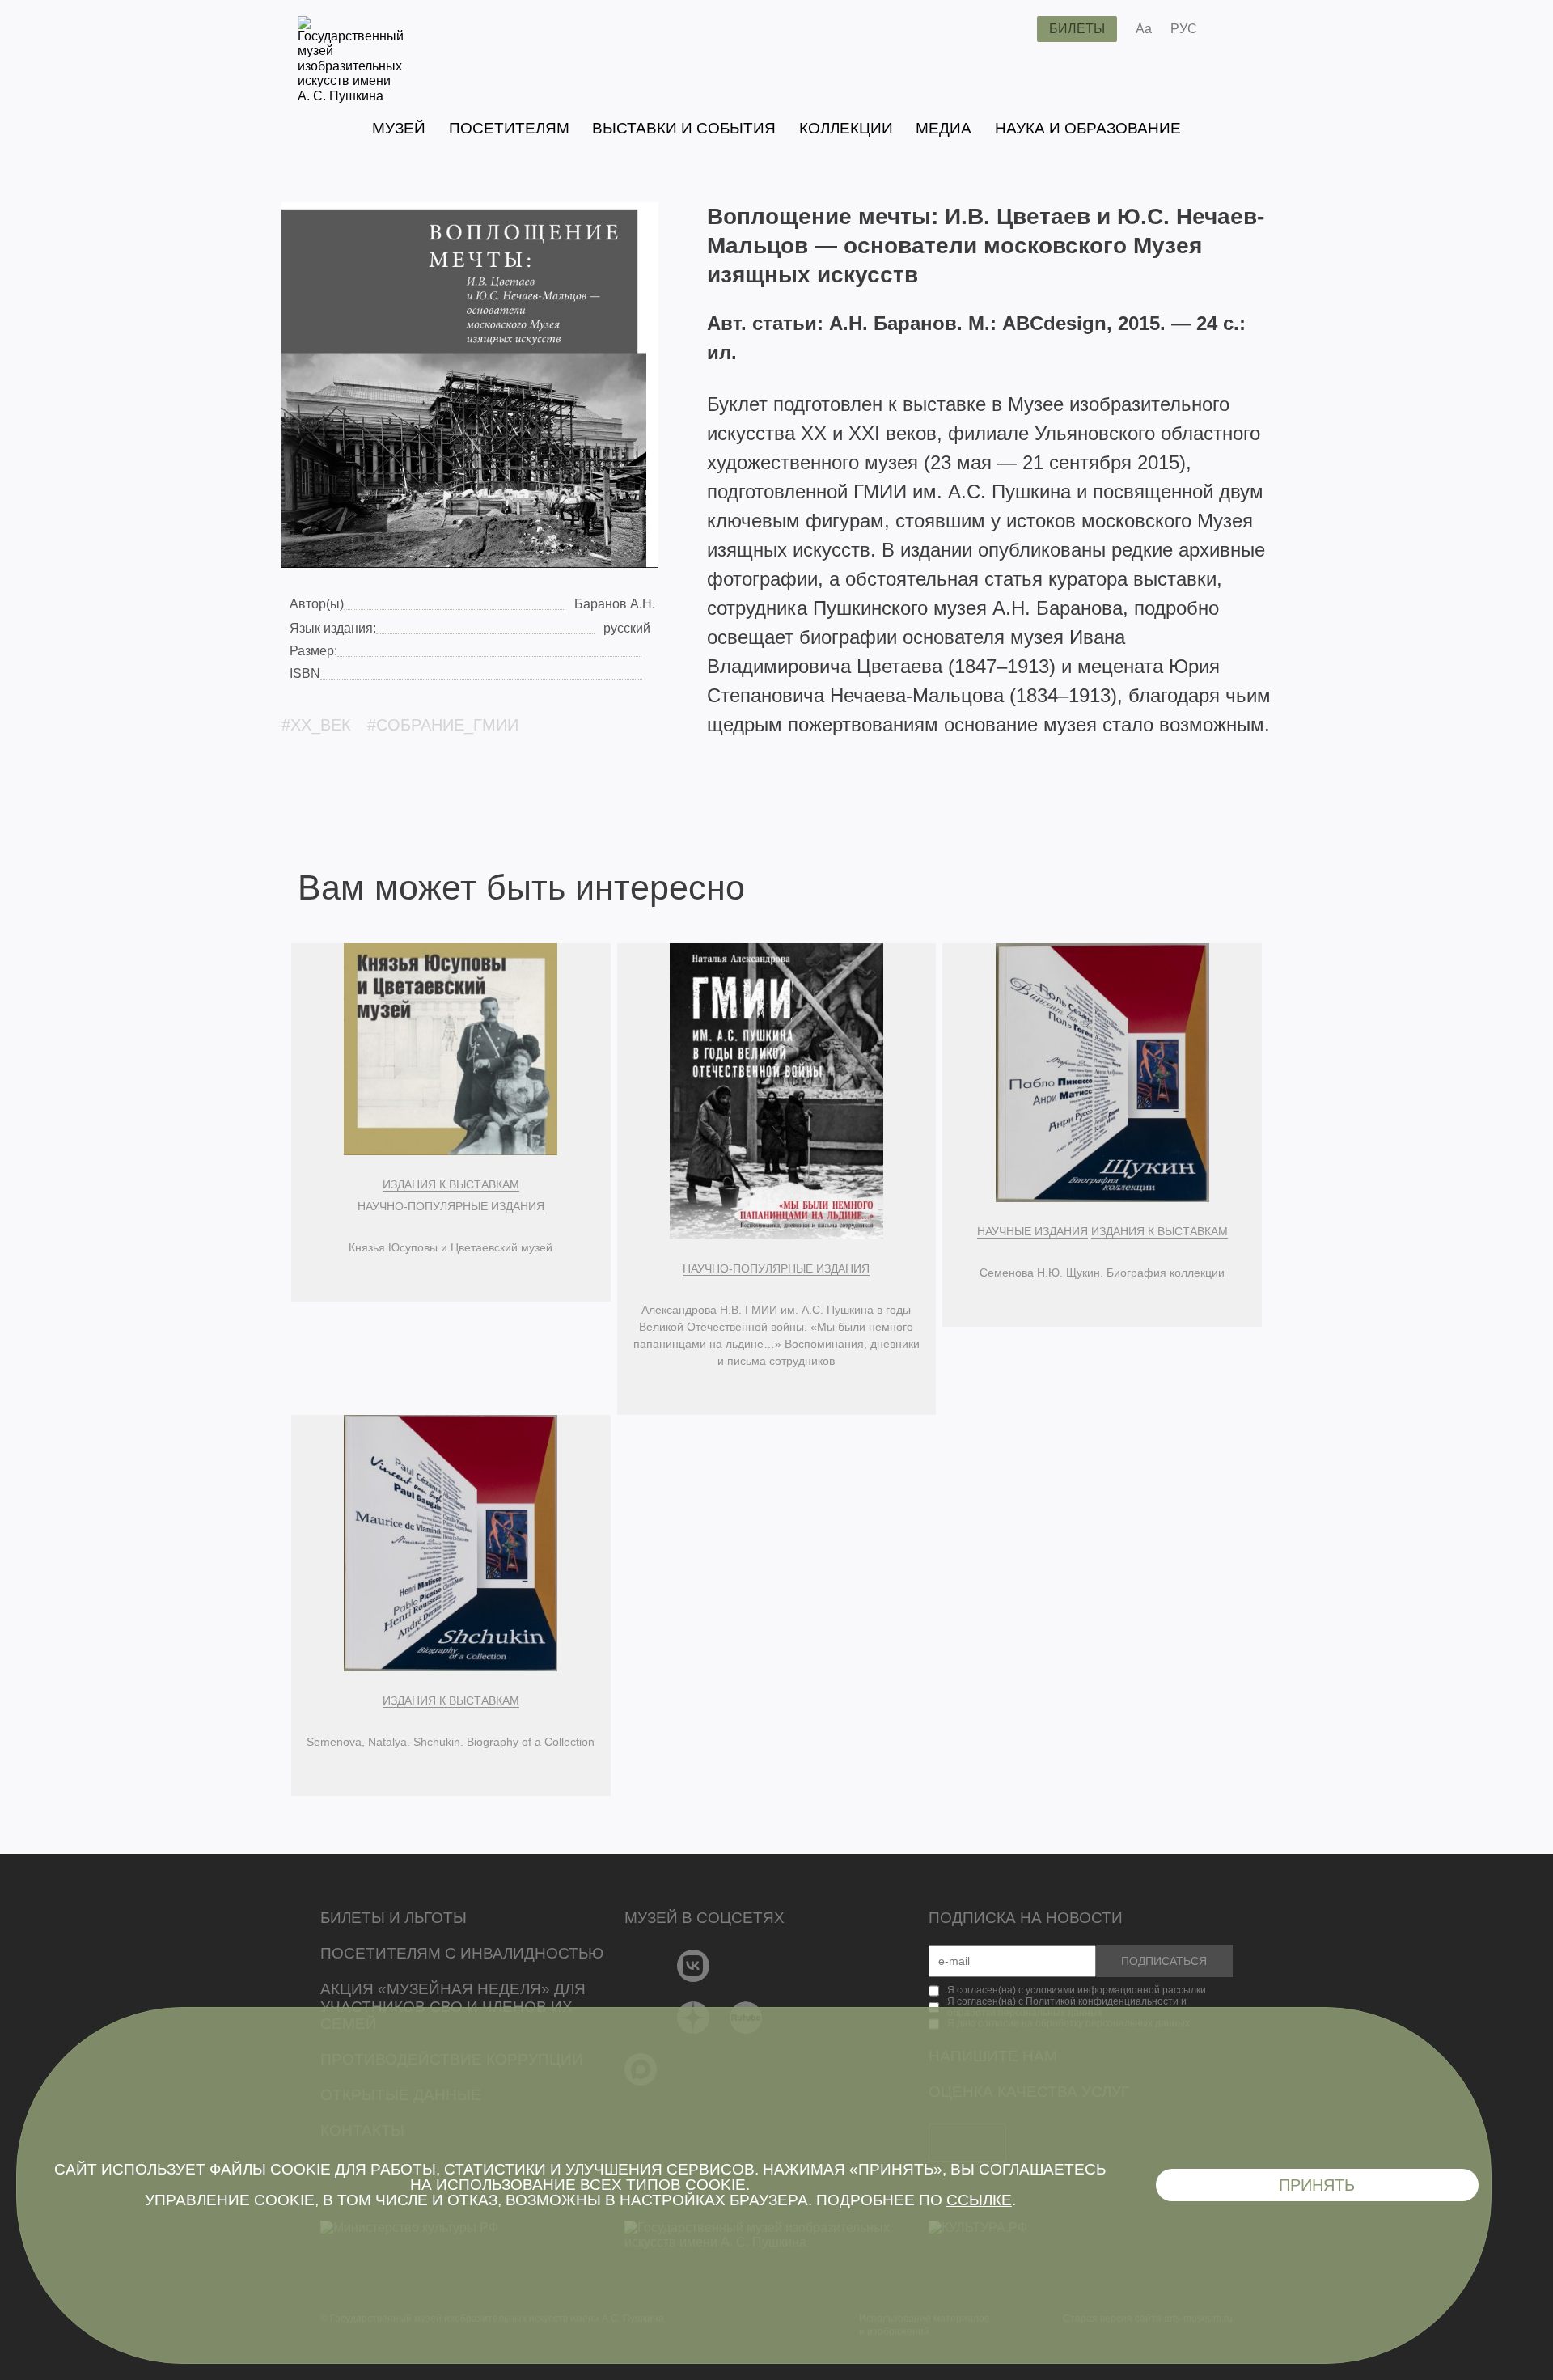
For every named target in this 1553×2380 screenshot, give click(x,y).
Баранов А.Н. (615, 604)
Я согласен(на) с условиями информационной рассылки (1077, 1990)
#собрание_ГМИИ (443, 725)
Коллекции (846, 128)
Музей (399, 128)
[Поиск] (1012, 29)
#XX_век (316, 725)
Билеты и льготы (394, 1918)
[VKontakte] (694, 1966)
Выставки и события (684, 128)
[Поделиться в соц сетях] (1233, 29)
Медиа (944, 128)
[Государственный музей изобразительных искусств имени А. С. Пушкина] (351, 96)
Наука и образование (1088, 128)
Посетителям (509, 128)
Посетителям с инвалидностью (462, 1953)
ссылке (979, 2200)
